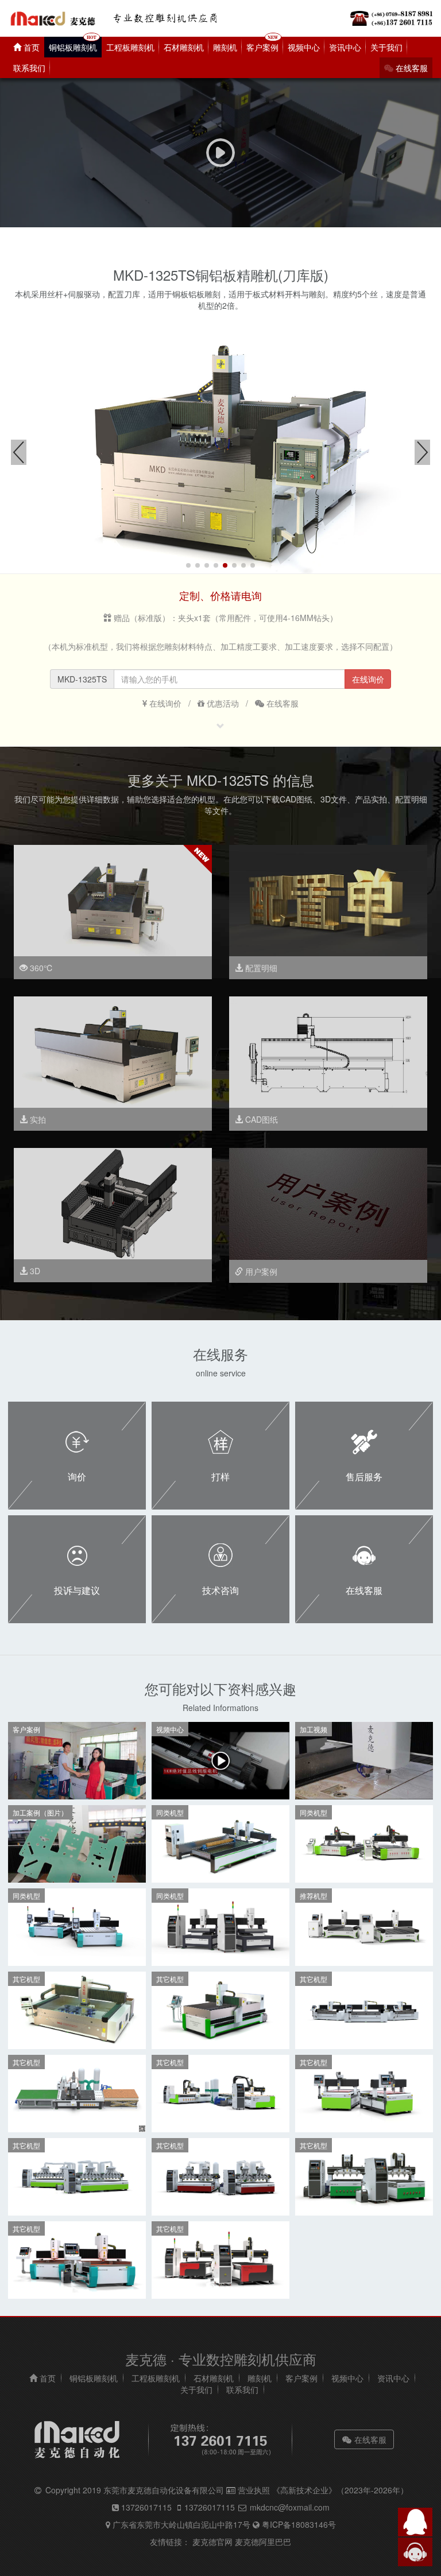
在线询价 (164, 703)
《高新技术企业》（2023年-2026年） (340, 2490)
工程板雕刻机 (130, 47)
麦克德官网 (212, 2542)
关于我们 (386, 47)
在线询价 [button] (368, 679)
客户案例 (262, 47)
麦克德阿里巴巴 (263, 2542)
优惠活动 (222, 703)
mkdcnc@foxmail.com (289, 2507)
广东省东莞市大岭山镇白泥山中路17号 (181, 2524)
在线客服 (411, 68)
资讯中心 (345, 47)
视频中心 (304, 47)
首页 (30, 47)
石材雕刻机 (184, 47)
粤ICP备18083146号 (298, 2524)
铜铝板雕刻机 (73, 47)
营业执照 (254, 2490)
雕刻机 (225, 47)
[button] (188, 565)
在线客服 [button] (369, 2439)
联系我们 (29, 68)
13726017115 (146, 2507)
